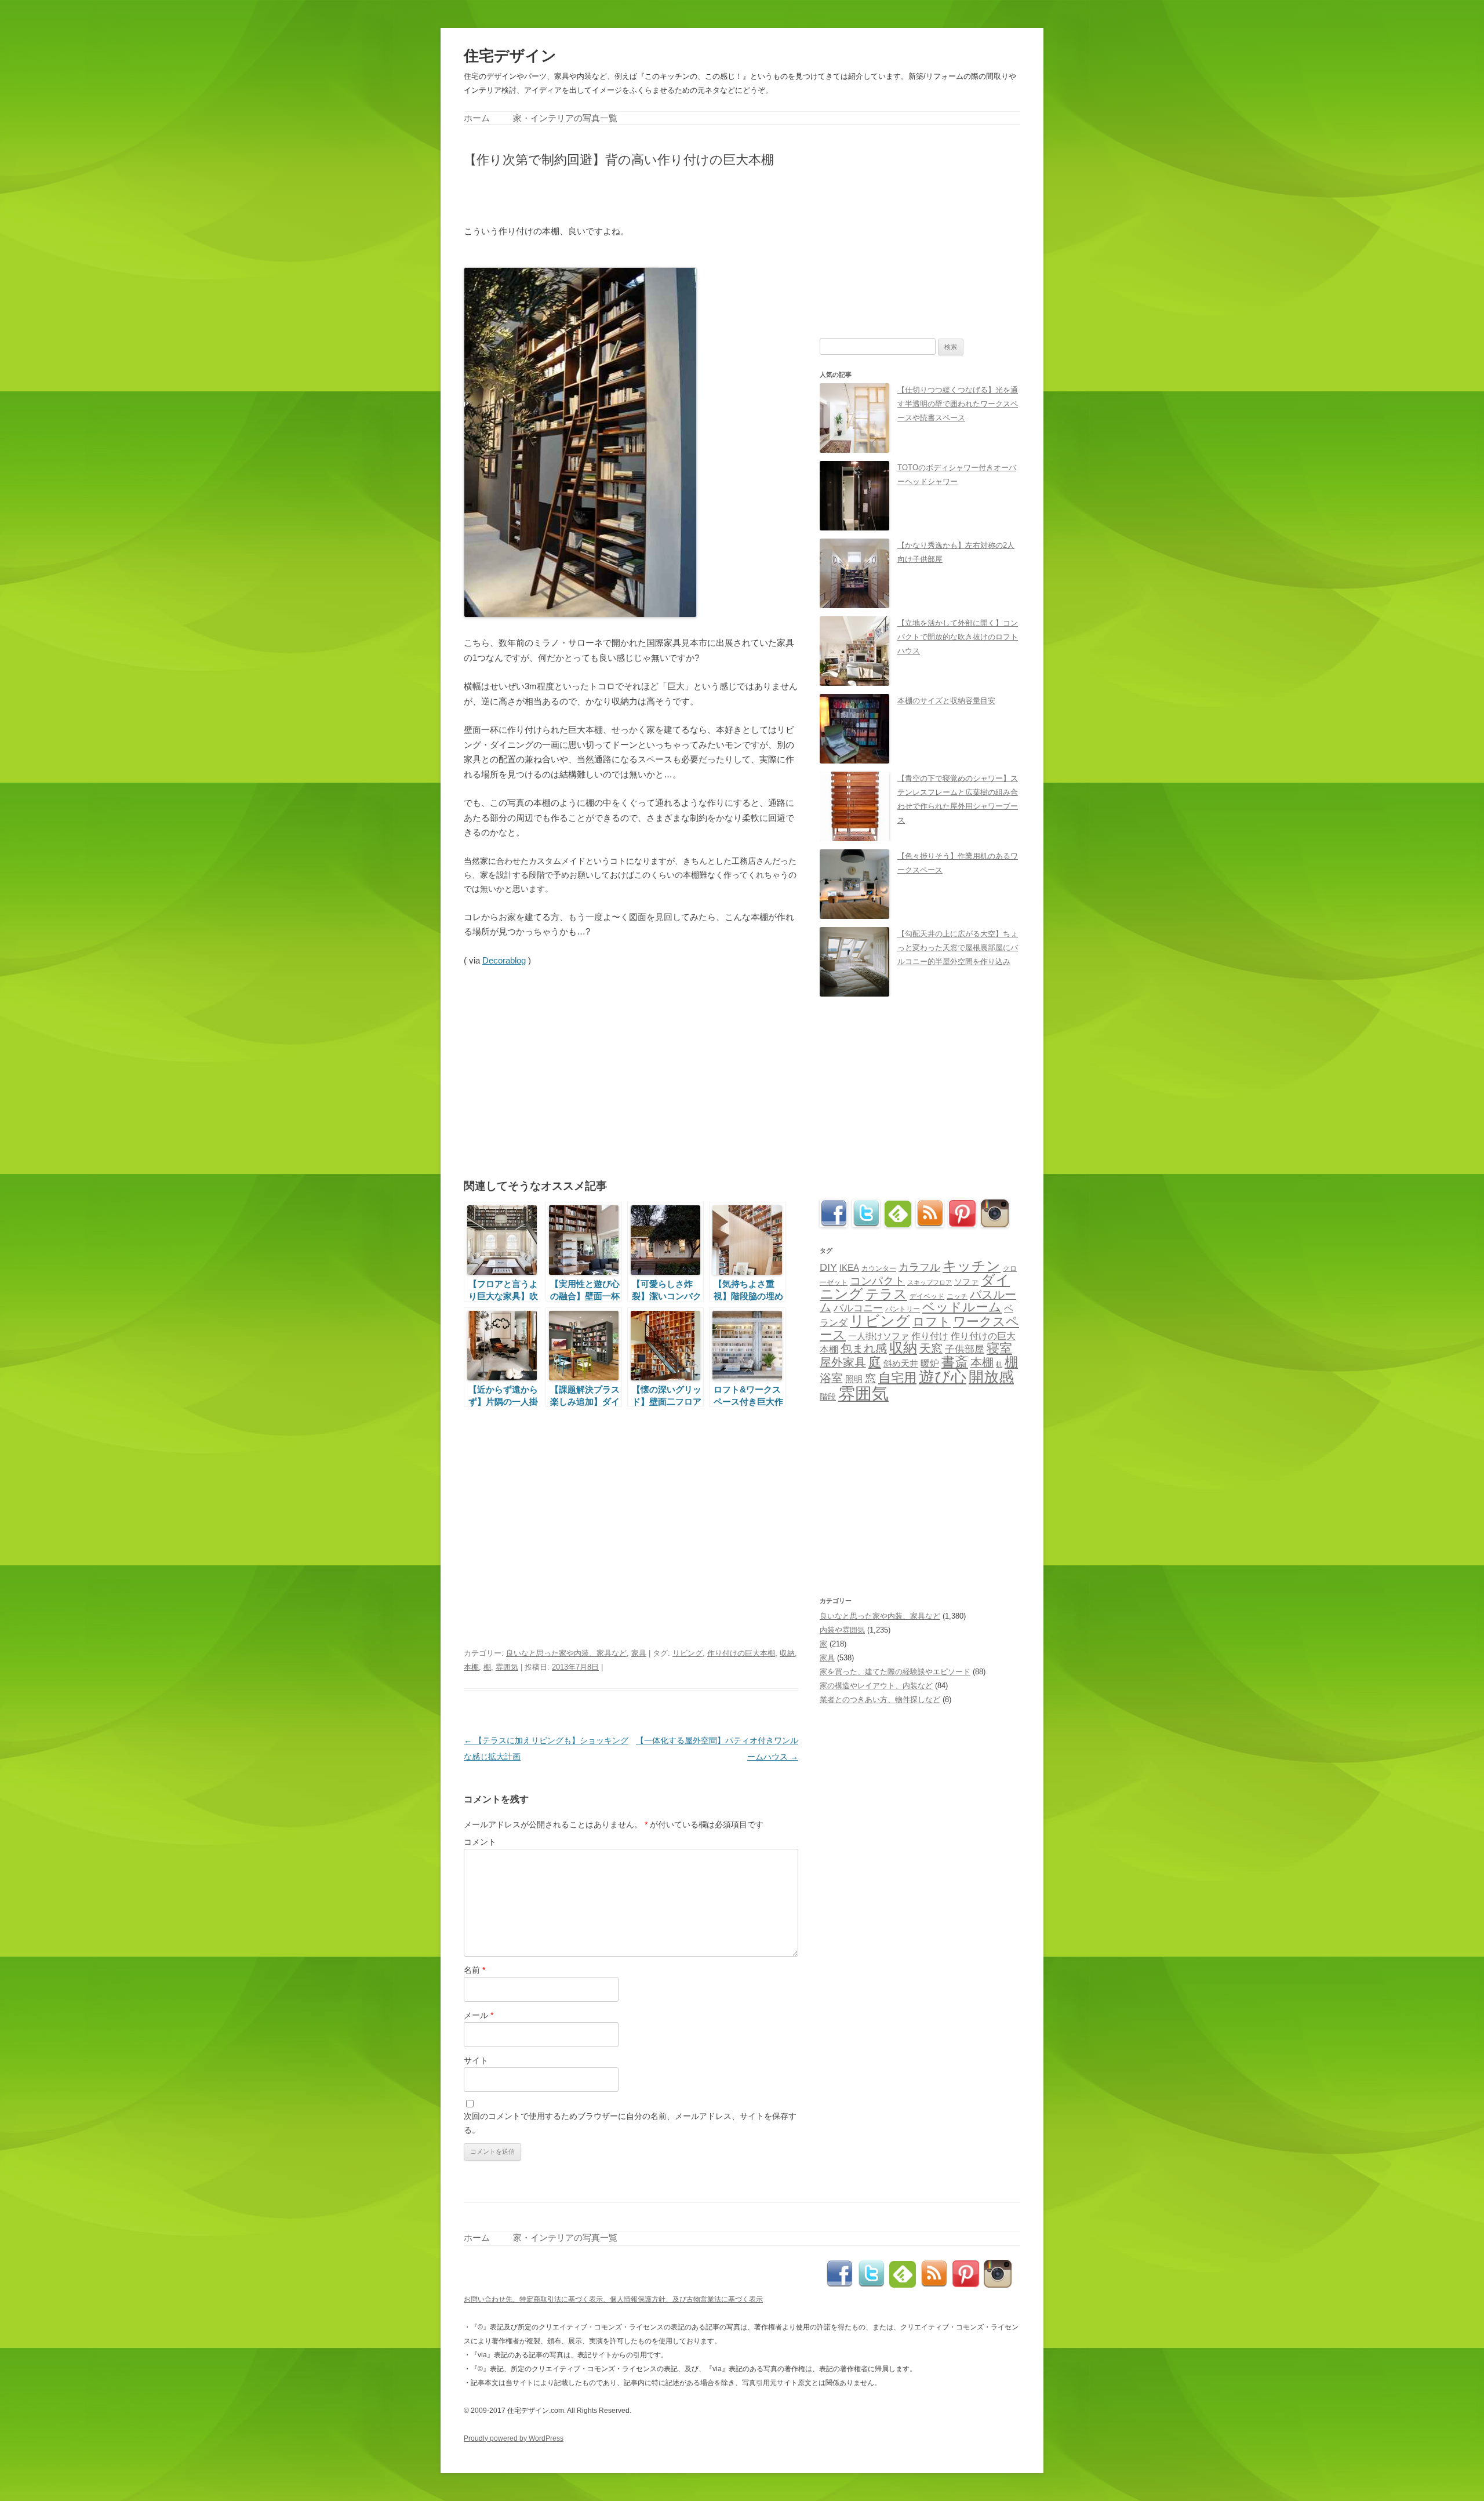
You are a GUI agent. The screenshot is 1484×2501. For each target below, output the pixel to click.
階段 (828, 1397)
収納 (787, 1653)
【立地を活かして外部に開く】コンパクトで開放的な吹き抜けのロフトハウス (958, 637)
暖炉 (930, 1363)
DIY (828, 1267)
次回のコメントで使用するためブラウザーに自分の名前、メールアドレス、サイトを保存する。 (630, 2123)
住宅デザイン (510, 56)
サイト (476, 2060)
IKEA (849, 1268)
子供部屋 (965, 1349)
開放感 (991, 1377)
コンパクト (877, 1281)
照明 (854, 1379)
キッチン (972, 1266)
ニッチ (957, 1296)
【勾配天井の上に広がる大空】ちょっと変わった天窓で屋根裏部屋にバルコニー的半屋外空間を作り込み (958, 948)
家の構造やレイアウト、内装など (876, 1686)
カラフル (919, 1267)
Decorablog (504, 960)
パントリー (903, 1309)
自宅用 (897, 1378)
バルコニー (858, 1308)
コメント (480, 1842)
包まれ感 (864, 1348)
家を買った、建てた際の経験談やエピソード (895, 1672)
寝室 (999, 1348)
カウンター (879, 1268)
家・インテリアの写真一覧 (565, 118)
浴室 (831, 1378)
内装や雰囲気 (842, 1630)
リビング (688, 1653)
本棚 (471, 1667)
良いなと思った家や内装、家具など (566, 1653)
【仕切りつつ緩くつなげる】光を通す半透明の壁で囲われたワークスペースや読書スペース (958, 404)
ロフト (932, 1322)
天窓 (931, 1348)
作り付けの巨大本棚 (741, 1653)
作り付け (930, 1336)
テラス (886, 1294)
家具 (639, 1653)
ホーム (477, 118)
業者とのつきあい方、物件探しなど (880, 1700)
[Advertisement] (599, 188)
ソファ (966, 1282)
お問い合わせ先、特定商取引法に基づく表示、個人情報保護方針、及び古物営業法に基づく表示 (613, 2299)
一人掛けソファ (879, 1336)
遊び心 (943, 1377)
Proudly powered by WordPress (514, 2438)
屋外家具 (843, 1362)
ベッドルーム (962, 1307)
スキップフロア (930, 1282)
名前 (474, 1970)
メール (479, 2015)
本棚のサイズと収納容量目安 (946, 701)
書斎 (955, 1362)
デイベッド (927, 1296)
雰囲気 (507, 1667)
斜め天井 (901, 1364)
